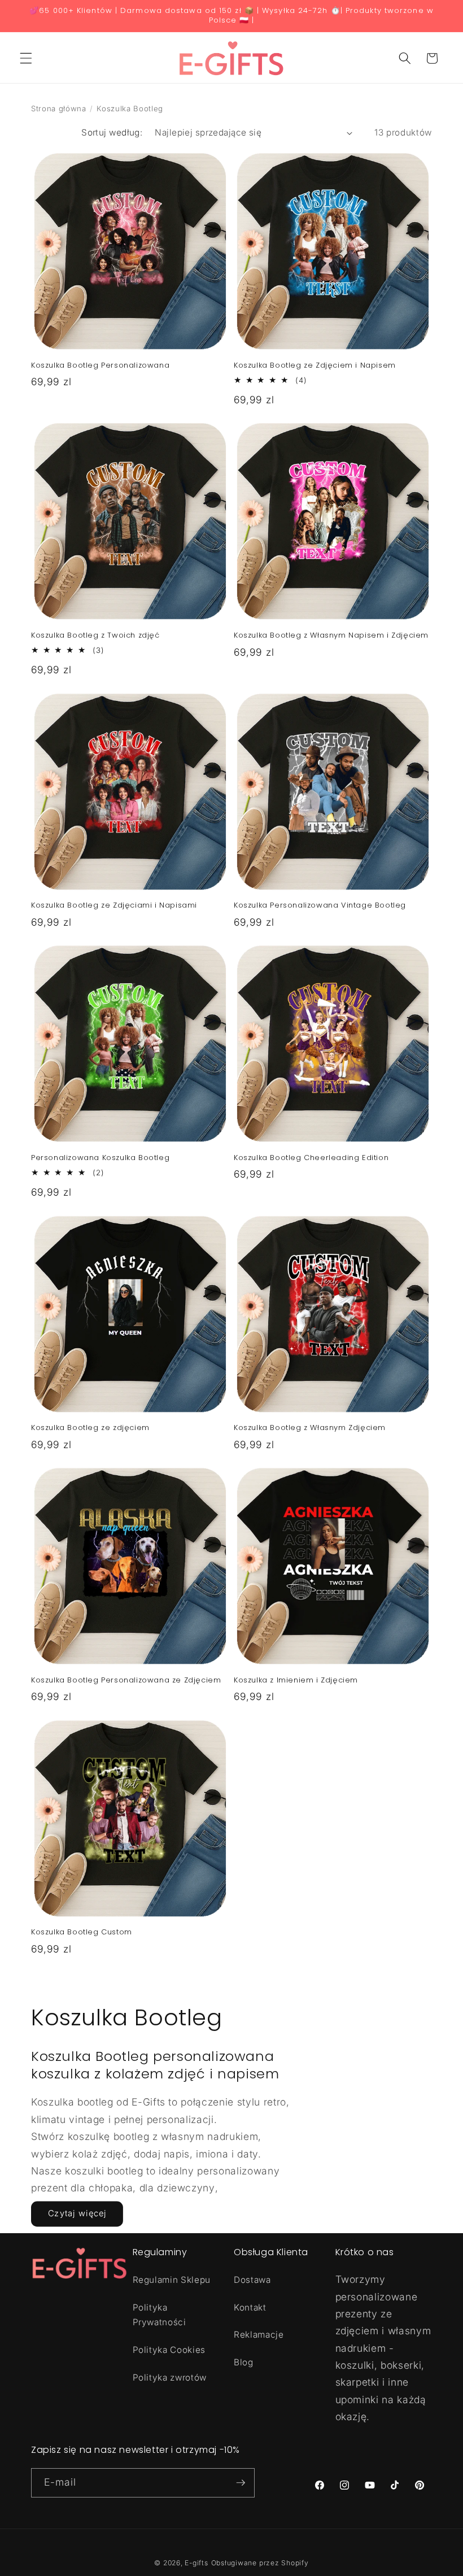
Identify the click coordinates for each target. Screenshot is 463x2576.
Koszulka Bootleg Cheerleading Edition (311, 1158)
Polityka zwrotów (170, 2377)
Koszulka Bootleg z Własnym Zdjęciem (310, 1428)
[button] (26, 58)
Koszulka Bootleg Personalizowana (100, 366)
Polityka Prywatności (160, 2315)
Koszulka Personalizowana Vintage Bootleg (320, 906)
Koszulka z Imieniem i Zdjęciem (296, 1681)
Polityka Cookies (169, 2350)
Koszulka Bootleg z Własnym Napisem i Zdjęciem (331, 636)
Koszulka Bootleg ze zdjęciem (90, 1428)
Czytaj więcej (77, 2213)
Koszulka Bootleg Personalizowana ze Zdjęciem (126, 1681)
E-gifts (196, 2563)
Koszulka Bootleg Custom (82, 1932)
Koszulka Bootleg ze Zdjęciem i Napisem (315, 366)
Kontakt (250, 2307)
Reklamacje (259, 2335)
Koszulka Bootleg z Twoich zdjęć (95, 636)
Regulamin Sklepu (172, 2280)
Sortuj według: (112, 132)
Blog (244, 2362)
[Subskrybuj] (241, 2483)
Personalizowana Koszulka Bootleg (100, 1158)
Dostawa (252, 2280)
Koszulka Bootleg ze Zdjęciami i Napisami (114, 906)
